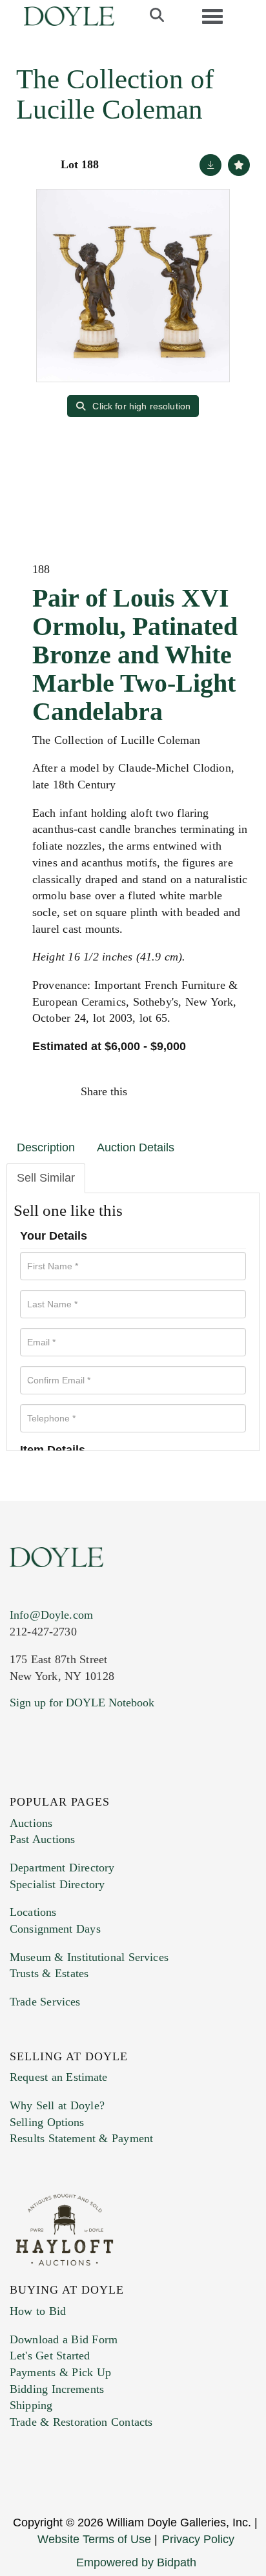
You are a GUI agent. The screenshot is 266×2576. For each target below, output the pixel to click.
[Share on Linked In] (204, 1091)
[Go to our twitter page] (50, 1781)
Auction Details (136, 1147)
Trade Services (45, 2002)
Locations (33, 1912)
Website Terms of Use (94, 2539)
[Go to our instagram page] (232, 1091)
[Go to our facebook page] (22, 1781)
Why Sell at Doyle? (57, 2105)
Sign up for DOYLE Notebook (82, 1703)
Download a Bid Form (64, 2339)
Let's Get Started (50, 2356)
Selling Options (47, 2122)
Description (46, 1147)
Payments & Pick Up (60, 2372)
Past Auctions (42, 1839)
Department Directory (62, 1868)
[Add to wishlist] (239, 165)
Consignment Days (55, 1929)
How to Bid (38, 2311)
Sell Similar (46, 1178)
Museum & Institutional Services (89, 1957)
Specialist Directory (57, 1884)
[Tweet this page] (177, 1091)
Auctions (31, 1823)
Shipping (31, 2405)
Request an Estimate (59, 2077)
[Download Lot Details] (210, 165)
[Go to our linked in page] (77, 1781)
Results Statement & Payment (81, 2138)
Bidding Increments (57, 2389)
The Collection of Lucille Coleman (115, 94)
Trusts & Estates (49, 1973)
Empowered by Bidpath (136, 2562)
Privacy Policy (198, 2539)
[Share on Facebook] (149, 1091)
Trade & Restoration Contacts (81, 2422)
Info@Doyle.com (51, 1615)
